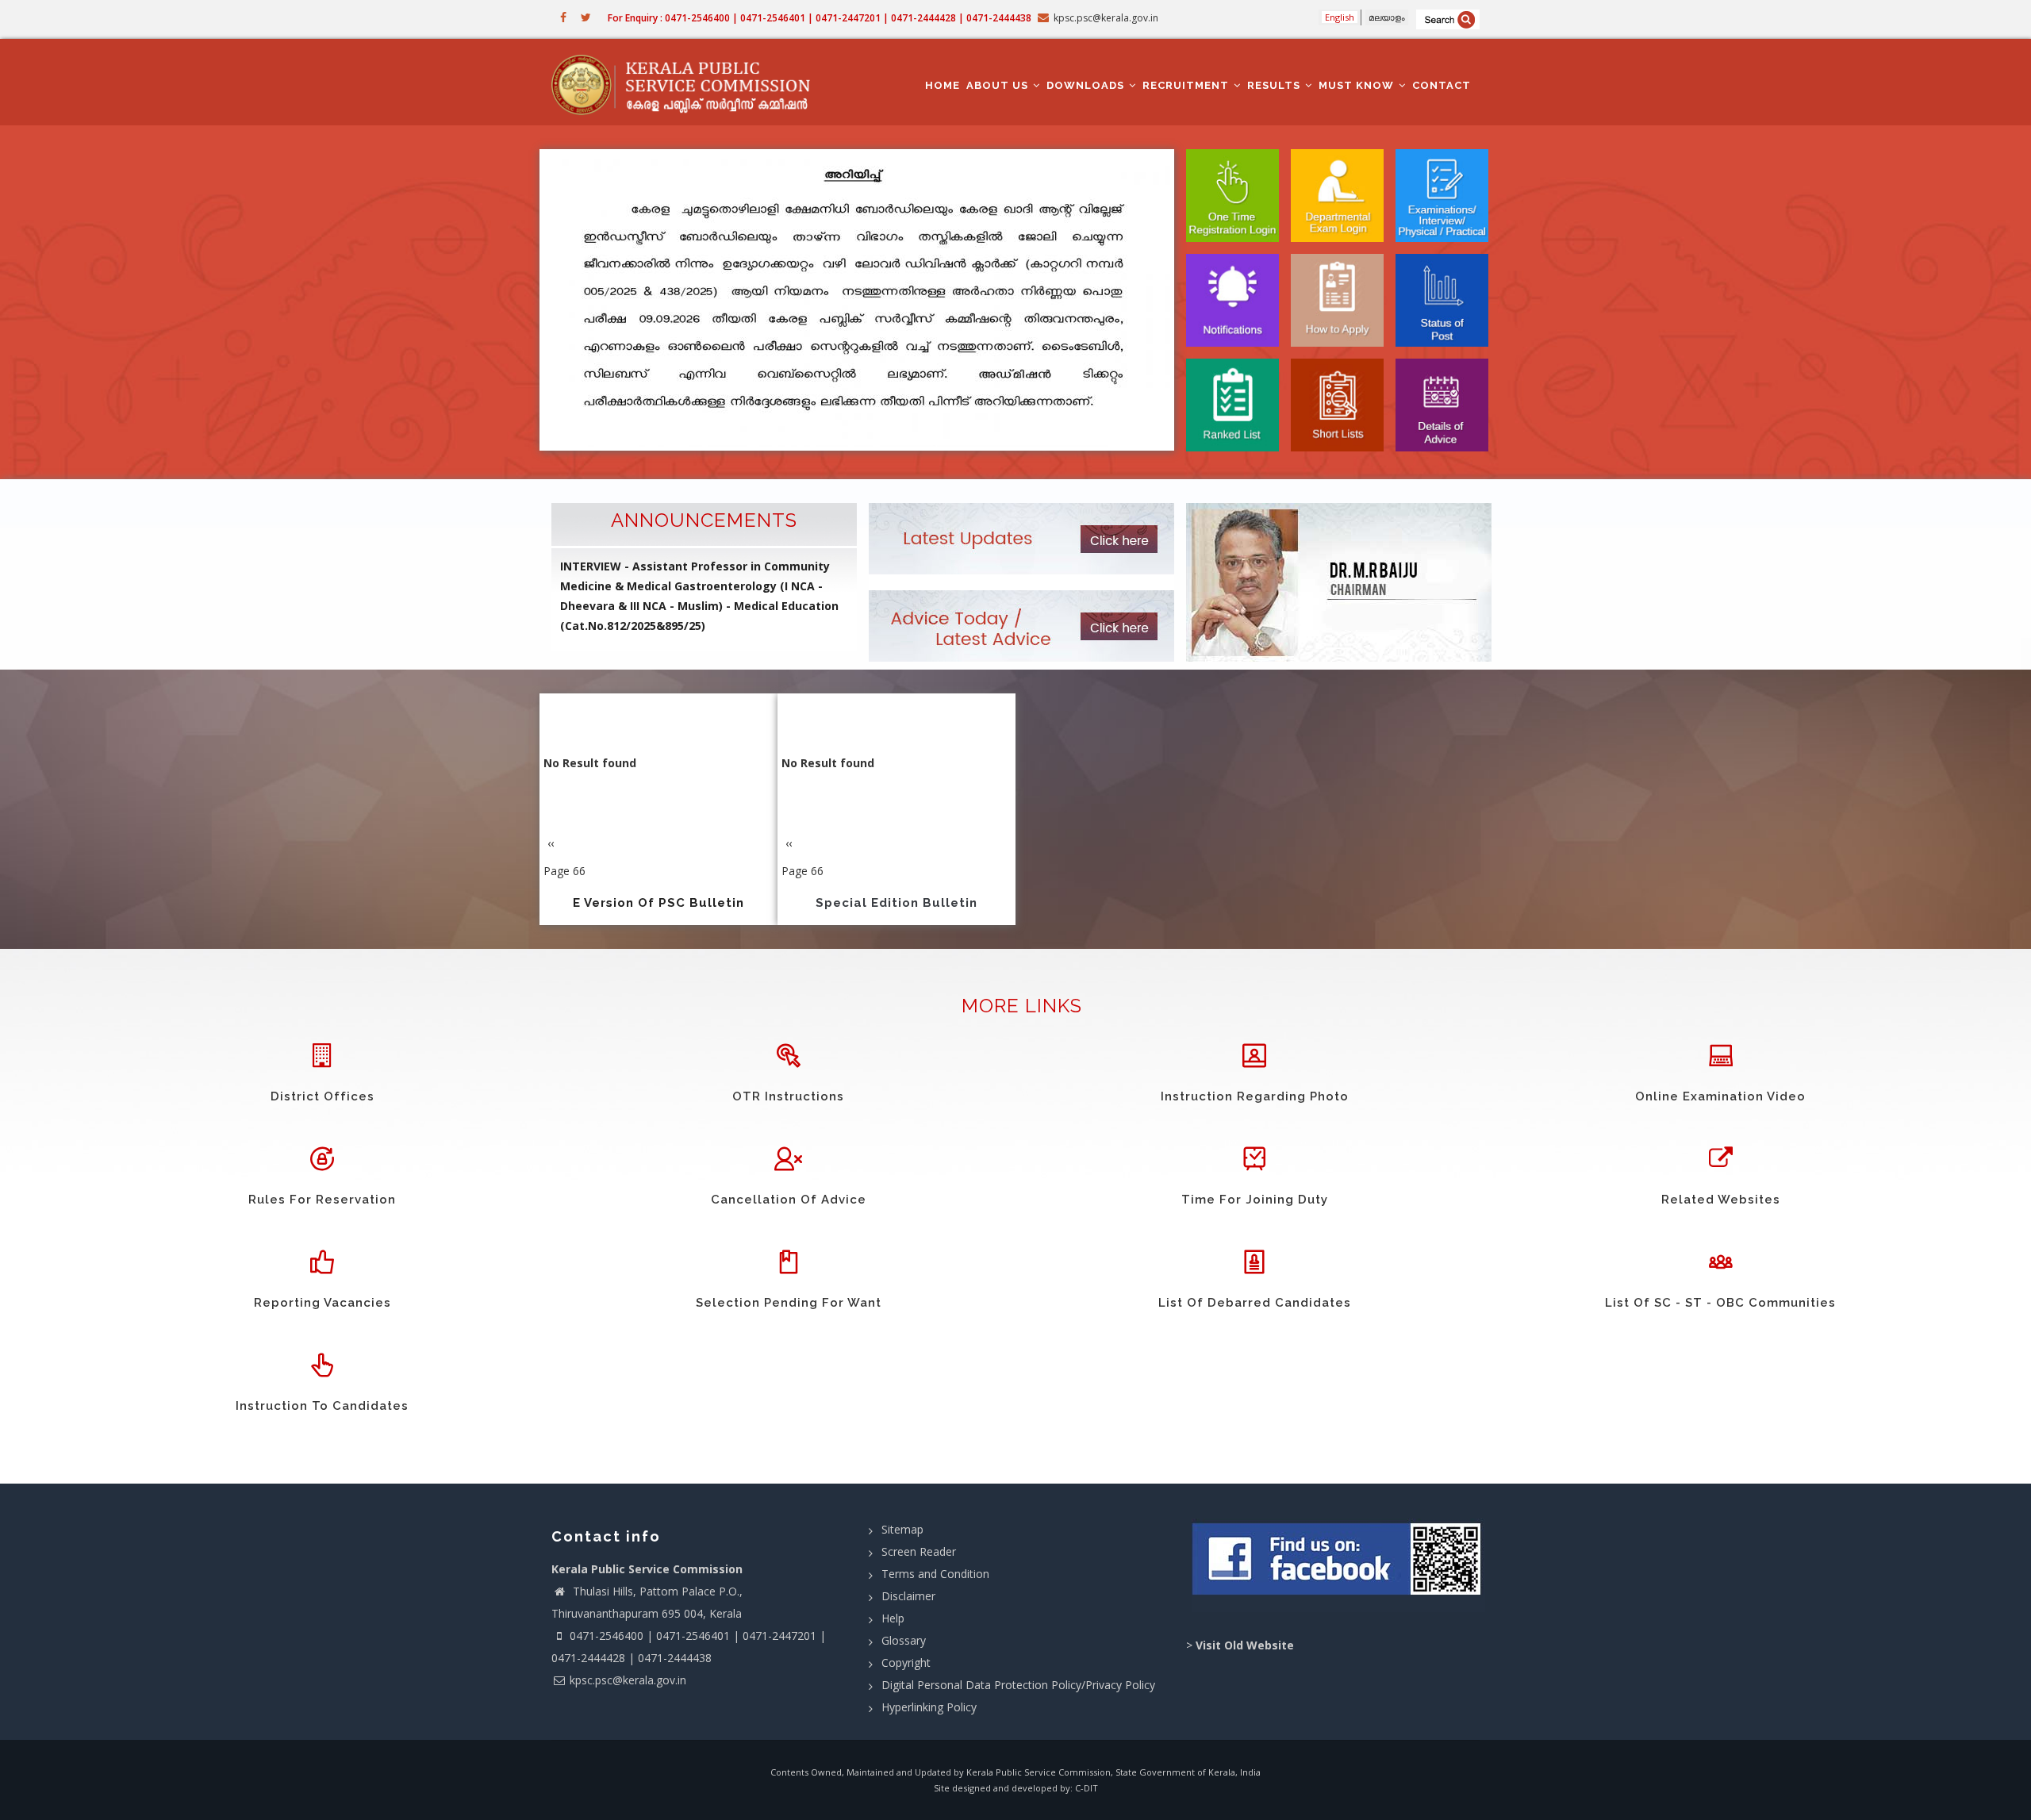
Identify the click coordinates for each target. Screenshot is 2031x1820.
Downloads (1087, 85)
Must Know (1358, 85)
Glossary (904, 1640)
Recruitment (1187, 85)
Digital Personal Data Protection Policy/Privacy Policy (1018, 1685)
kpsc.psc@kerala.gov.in (628, 1680)
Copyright (906, 1663)
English (1340, 17)
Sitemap (902, 1529)
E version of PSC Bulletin (658, 903)
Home (943, 85)
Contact (1442, 85)
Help (893, 1618)
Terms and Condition (935, 1574)
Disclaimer (908, 1596)
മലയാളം (1387, 17)
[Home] (688, 83)
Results (1275, 85)
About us (999, 85)
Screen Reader (919, 1551)
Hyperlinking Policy (929, 1707)
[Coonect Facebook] (1339, 1565)
